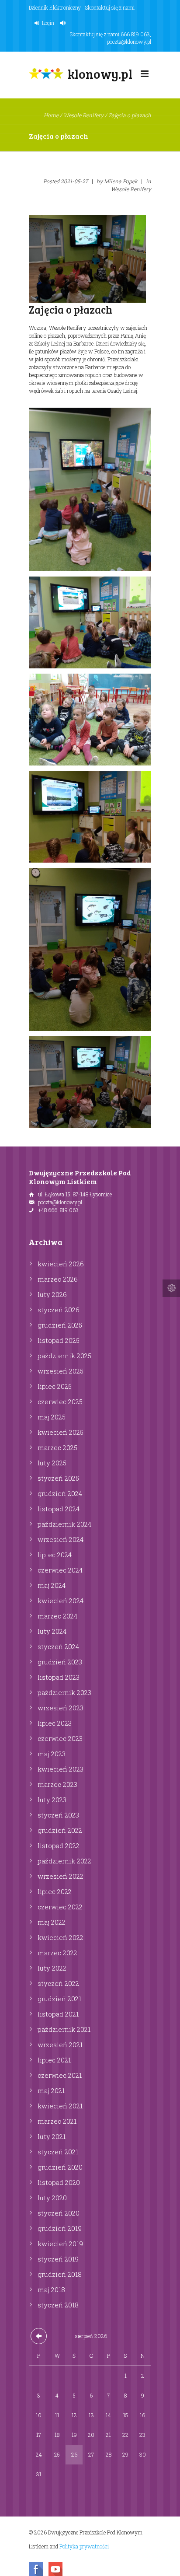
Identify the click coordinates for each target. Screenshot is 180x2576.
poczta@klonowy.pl (129, 42)
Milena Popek (121, 181)
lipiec (55, 1386)
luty (52, 1294)
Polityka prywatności (84, 2546)
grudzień (60, 1325)
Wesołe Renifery (83, 115)
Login (48, 23)
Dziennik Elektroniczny (55, 7)
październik (64, 1356)
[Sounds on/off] (64, 23)
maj (52, 1417)
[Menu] (145, 76)
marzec (58, 1279)
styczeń (59, 1310)
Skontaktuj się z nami (110, 7)
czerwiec (60, 1402)
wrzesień (61, 1371)
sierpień (91, 2336)
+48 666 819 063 (58, 1210)
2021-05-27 (74, 181)
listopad (59, 1340)
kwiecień (61, 1264)
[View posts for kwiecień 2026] (39, 2336)
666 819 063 (135, 34)
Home (51, 115)
